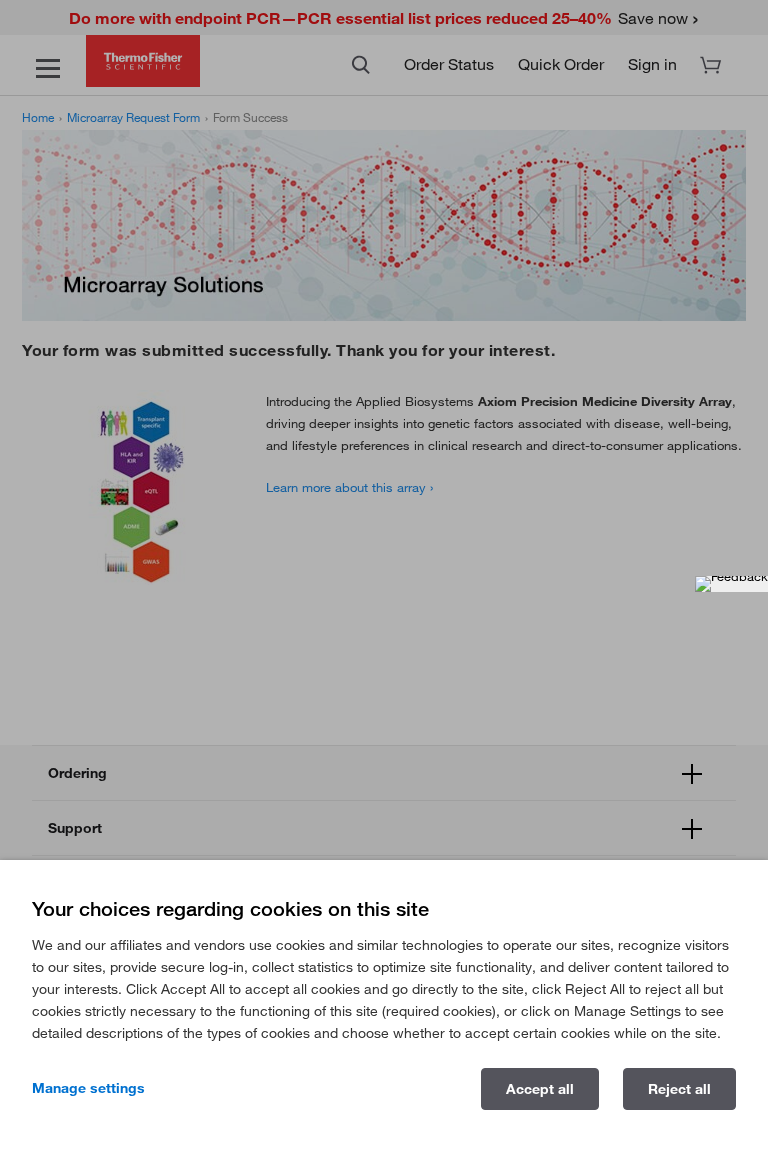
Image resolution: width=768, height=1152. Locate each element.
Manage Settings (88, 1088)
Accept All (540, 1089)
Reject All (679, 1089)
